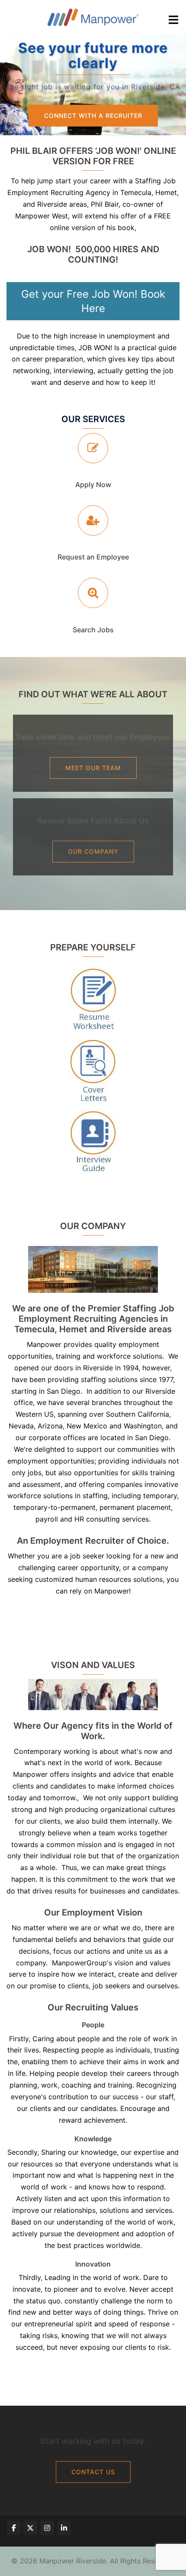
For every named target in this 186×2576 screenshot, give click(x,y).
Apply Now (93, 485)
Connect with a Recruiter (93, 115)
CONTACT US (93, 2472)
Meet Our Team (93, 768)
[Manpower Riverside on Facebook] (14, 2528)
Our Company (93, 851)
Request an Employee (93, 557)
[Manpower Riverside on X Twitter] (30, 2528)
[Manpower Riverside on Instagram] (47, 2528)
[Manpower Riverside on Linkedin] (64, 2528)
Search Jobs (93, 630)
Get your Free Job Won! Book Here (93, 301)
